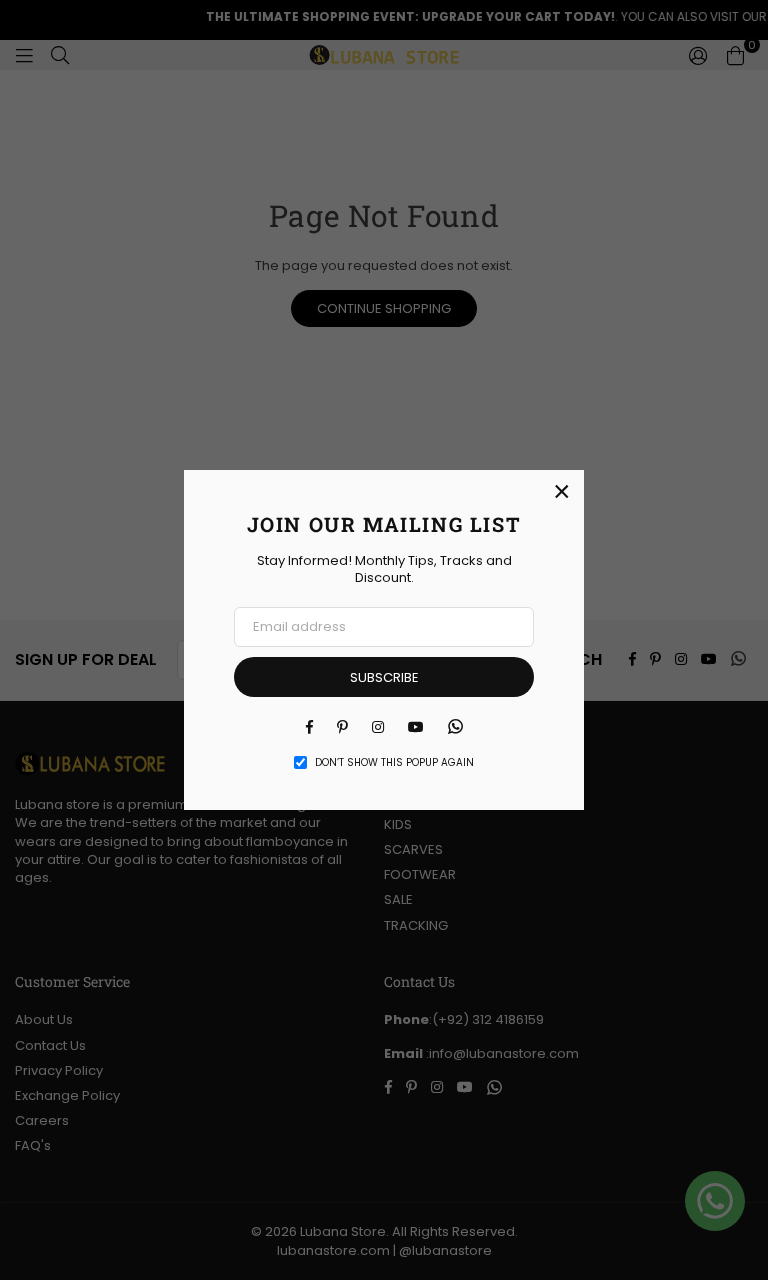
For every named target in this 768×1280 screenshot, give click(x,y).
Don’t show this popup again (394, 763)
